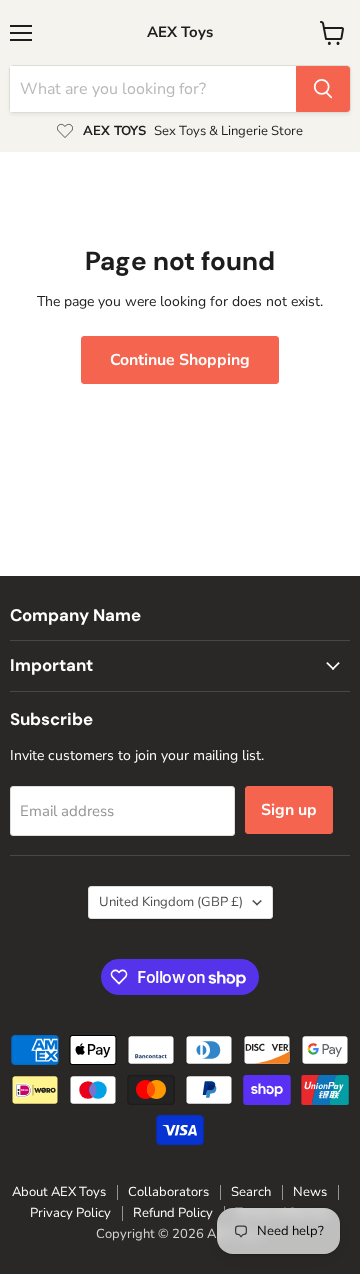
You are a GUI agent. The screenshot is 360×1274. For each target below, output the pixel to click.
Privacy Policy (70, 1213)
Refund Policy (173, 1213)
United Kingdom (171, 902)
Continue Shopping (180, 360)
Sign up (289, 810)
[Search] (323, 89)
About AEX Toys (59, 1192)
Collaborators (168, 1192)
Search (251, 1192)
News (310, 1192)
